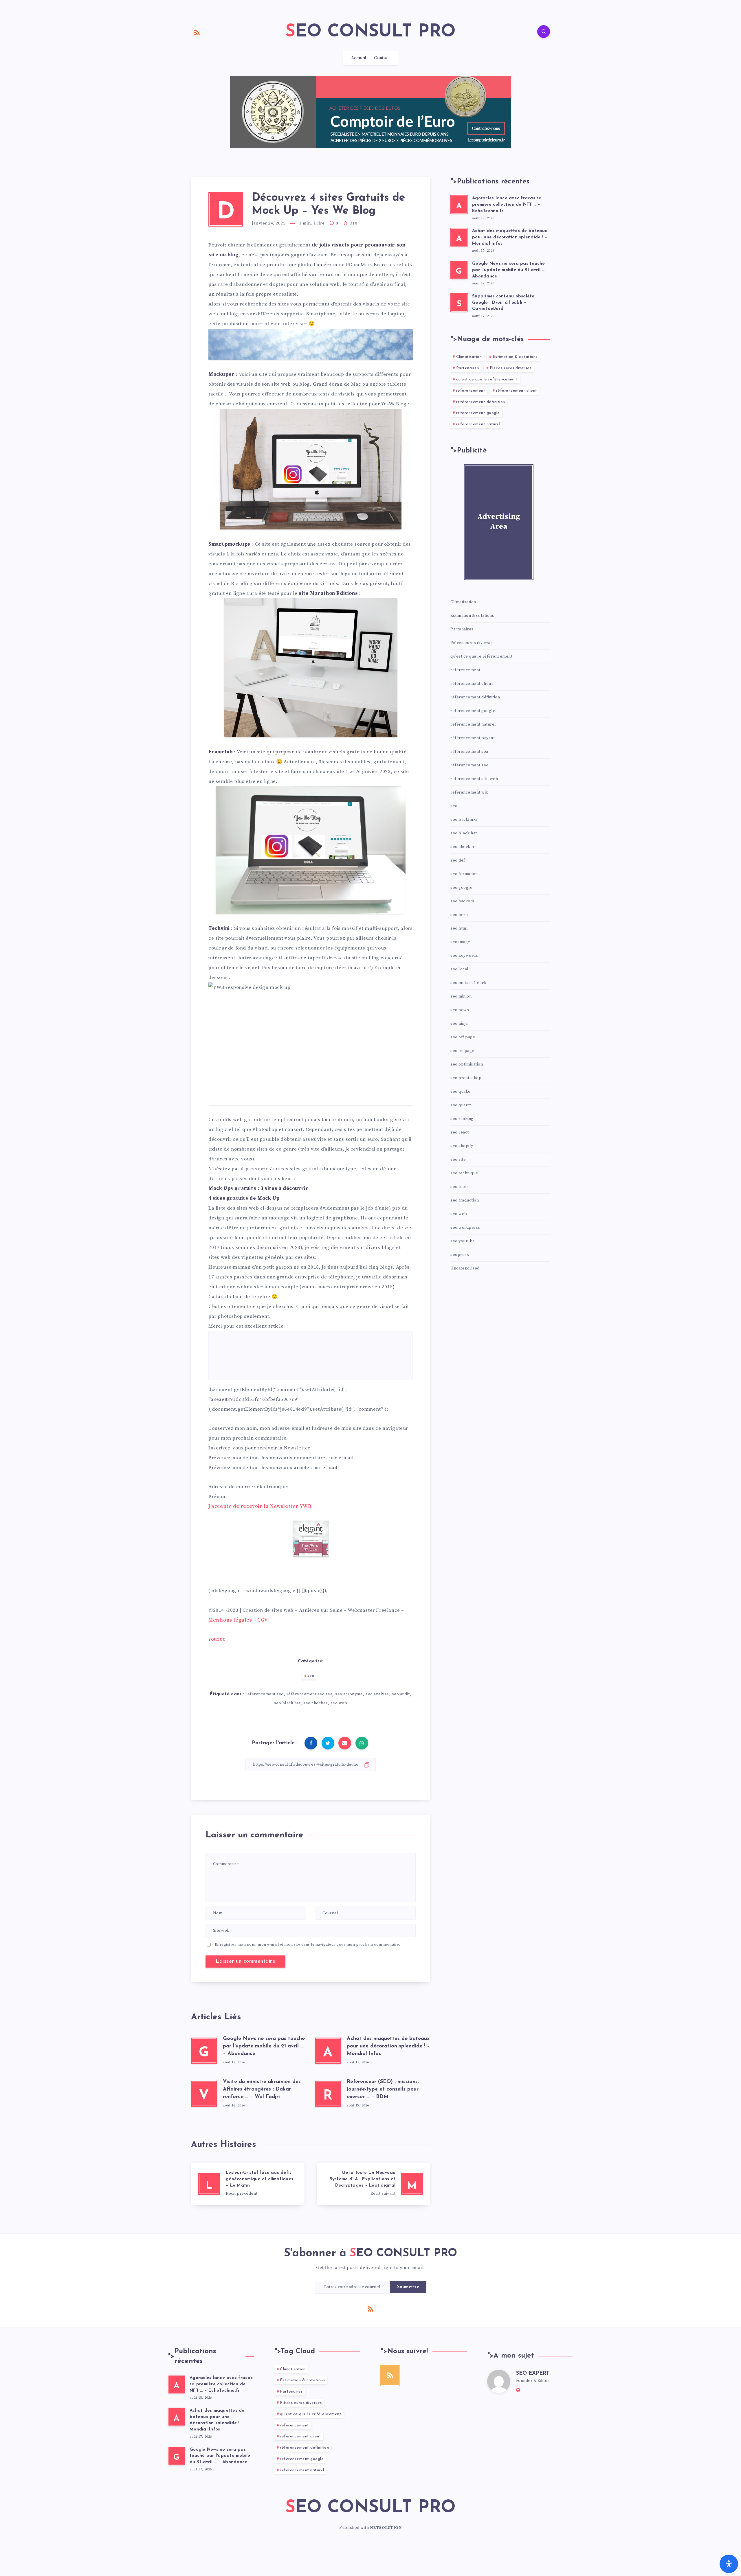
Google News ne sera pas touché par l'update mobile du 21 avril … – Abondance (264, 2046)
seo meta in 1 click (468, 983)
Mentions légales (230, 1620)
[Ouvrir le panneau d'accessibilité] (729, 2564)
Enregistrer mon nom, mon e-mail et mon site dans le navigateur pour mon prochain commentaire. (308, 1944)
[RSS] (197, 32)
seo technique (464, 1173)
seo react (460, 1132)
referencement (471, 391)
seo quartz (461, 1105)
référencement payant (473, 738)
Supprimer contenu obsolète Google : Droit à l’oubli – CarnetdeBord (503, 303)
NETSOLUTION (386, 2528)
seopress (460, 1255)
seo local (460, 969)
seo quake (461, 1092)
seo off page (463, 1037)
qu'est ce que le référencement (487, 379)
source (217, 1639)
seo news (460, 1010)
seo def (458, 860)
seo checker (316, 1703)
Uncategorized (465, 1268)
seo (311, 1676)
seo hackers (462, 901)
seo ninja (459, 1024)
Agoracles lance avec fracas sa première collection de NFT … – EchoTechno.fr (507, 205)
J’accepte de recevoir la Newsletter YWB (260, 1506)
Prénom (218, 1497)
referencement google (478, 413)
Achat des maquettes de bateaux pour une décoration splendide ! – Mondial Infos (388, 2046)
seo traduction (465, 1200)
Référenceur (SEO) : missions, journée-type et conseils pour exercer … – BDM (383, 2089)
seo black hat (287, 1703)
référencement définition (481, 402)
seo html (459, 928)
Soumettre (408, 2287)
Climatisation (469, 357)
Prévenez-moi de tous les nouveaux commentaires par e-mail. (282, 1458)
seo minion (461, 996)
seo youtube (463, 1241)
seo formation (464, 874)
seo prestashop (466, 1078)
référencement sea (469, 752)
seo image (460, 942)
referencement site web (474, 779)
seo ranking (462, 1119)
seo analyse (377, 1694)
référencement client (517, 391)
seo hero (459, 915)
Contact (382, 58)
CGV (262, 1620)
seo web (339, 1703)
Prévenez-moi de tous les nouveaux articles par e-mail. (274, 1468)
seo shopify (462, 1146)
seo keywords (464, 956)
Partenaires (468, 368)
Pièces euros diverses (511, 368)
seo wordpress (465, 1228)
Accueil (359, 58)
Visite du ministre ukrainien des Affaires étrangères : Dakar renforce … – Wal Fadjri (262, 2089)
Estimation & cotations (515, 357)
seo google (461, 888)
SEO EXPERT (533, 2373)
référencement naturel (478, 424)
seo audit (401, 1694)
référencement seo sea (310, 1694)
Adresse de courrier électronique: (248, 1487)
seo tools (460, 1187)
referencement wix (469, 792)
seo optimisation (467, 1064)
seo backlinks (464, 820)
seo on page (462, 1051)
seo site (458, 1160)
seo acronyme (349, 1694)
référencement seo (265, 1694)
